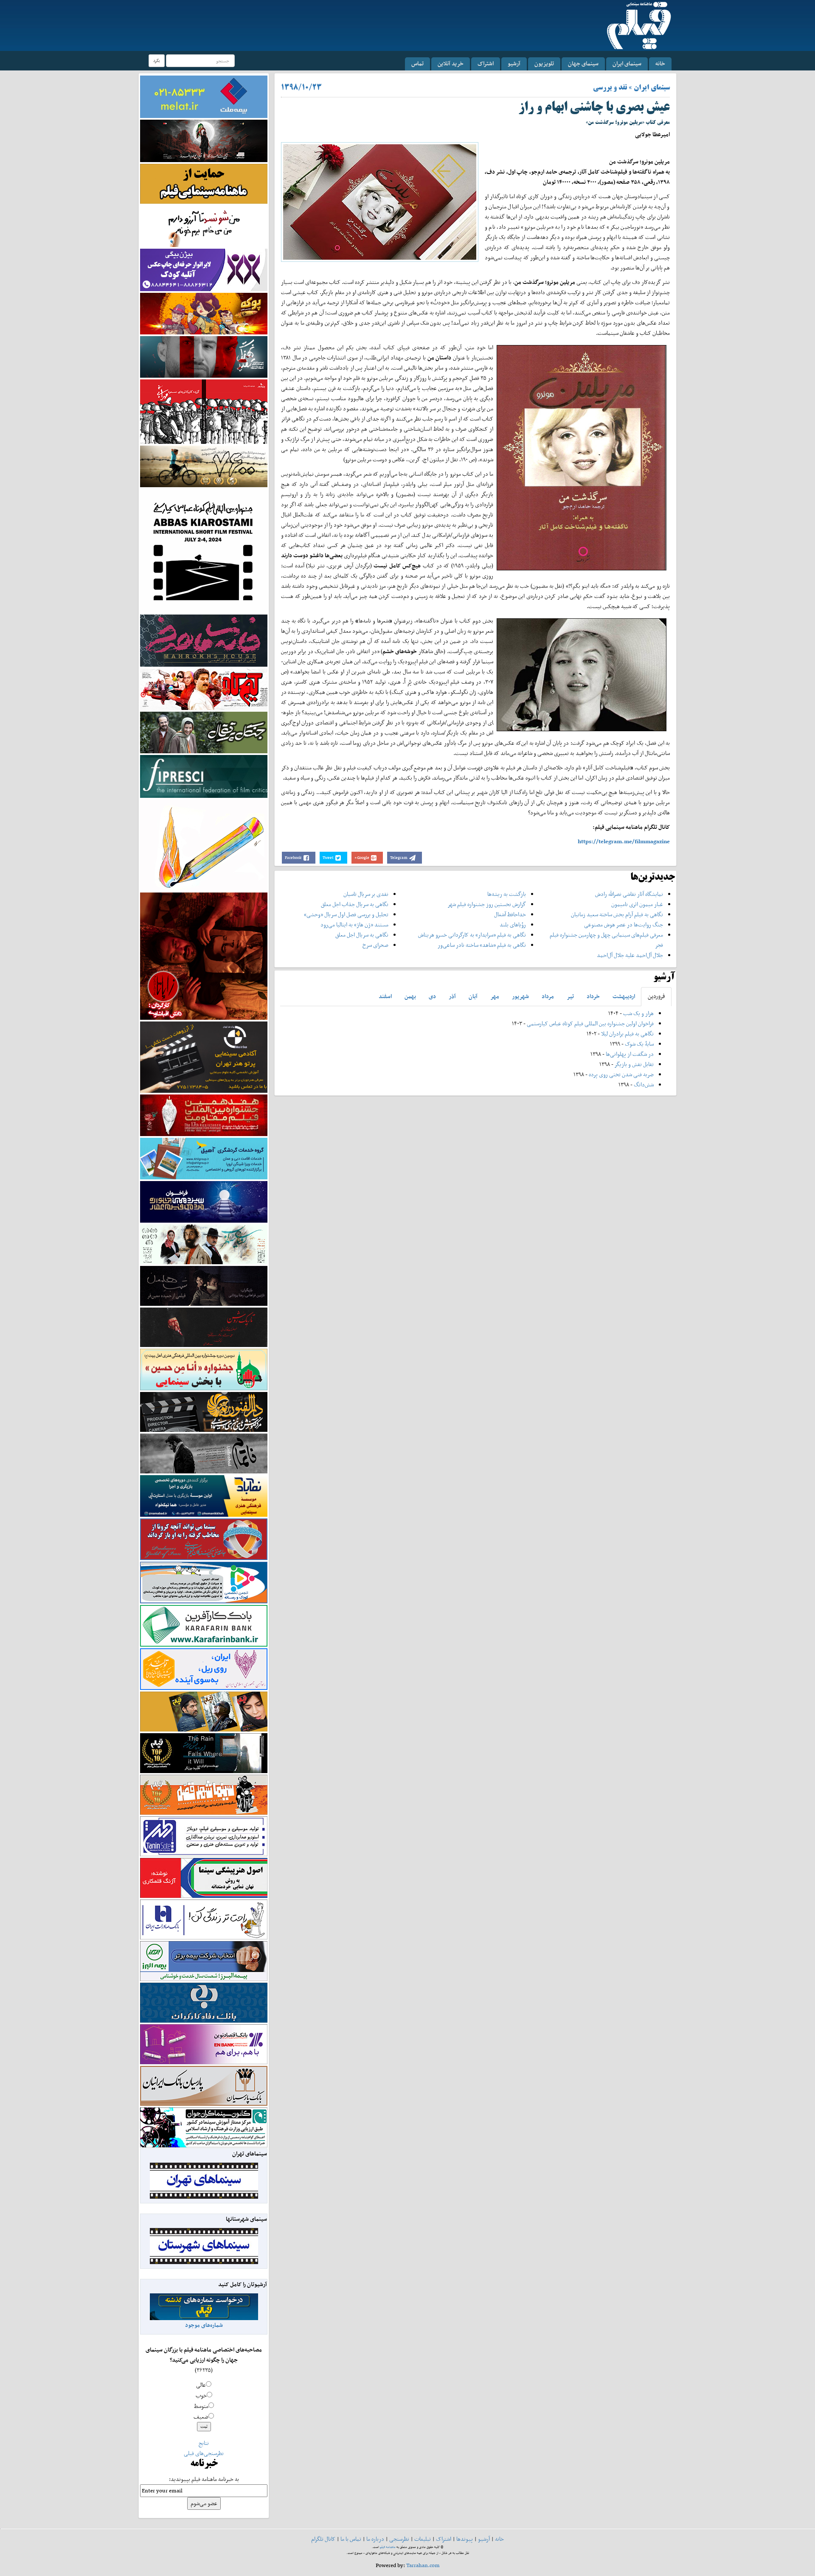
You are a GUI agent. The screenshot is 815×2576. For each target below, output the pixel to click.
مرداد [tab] (548, 996)
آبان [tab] (473, 996)
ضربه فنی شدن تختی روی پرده (621, 1074)
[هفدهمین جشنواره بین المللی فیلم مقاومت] (204, 1115)
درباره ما (375, 2539)
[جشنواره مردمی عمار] (204, 1201)
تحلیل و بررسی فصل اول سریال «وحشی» (346, 914)
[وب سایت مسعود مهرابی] (204, 844)
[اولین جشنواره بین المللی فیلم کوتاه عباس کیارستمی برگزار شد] (204, 550)
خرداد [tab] (593, 996)
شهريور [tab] (520, 996)
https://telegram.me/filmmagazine (624, 841)
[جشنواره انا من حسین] (204, 1369)
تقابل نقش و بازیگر (634, 1064)
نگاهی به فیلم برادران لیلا (627, 1034)
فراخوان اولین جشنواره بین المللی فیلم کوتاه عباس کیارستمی (590, 1023)
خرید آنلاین (451, 63)
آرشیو (514, 63)
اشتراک (486, 63)
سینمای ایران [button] (627, 63)
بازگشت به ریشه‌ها (507, 894)
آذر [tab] (452, 996)
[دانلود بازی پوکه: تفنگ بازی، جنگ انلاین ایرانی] (204, 313)
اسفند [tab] (385, 996)
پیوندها (465, 2539)
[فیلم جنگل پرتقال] (204, 732)
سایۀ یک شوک (639, 1044)
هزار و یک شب (638, 1013)
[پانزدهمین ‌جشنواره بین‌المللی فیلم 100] (204, 140)
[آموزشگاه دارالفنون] (204, 1412)
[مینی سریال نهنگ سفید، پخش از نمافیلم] (204, 356)
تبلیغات (423, 2539)
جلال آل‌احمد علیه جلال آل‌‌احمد (630, 955)
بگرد (157, 60)
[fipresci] (204, 776)
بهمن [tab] (410, 996)
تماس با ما (351, 2539)
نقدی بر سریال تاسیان (366, 894)
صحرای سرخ (375, 945)
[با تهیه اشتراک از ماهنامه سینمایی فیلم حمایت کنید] (204, 183)
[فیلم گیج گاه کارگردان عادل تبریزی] (204, 689)
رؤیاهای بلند (513, 925)
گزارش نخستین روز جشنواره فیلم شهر (487, 904)
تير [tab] (570, 996)
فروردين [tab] (656, 996)
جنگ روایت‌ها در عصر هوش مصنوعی (624, 925)
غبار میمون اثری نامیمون (637, 904)
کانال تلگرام (323, 2539)
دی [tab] (432, 996)
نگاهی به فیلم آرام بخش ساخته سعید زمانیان (617, 914)
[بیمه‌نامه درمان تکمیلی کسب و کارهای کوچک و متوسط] (204, 96)
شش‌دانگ (644, 1085)
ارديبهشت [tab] (624, 996)
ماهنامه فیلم (388, 2547)
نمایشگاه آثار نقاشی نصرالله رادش (629, 894)
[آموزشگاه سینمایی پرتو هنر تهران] (204, 1056)
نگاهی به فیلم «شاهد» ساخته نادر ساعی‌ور (482, 945)
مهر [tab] (495, 996)
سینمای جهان (583, 63)
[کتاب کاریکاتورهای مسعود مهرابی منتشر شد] (204, 411)
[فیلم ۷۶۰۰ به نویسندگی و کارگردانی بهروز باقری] (204, 466)
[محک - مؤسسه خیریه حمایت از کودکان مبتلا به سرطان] (204, 226)
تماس (417, 63)
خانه (660, 63)
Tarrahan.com (423, 2565)
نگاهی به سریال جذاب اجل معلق (355, 904)
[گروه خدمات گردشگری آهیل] (204, 1158)
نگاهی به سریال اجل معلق (362, 935)
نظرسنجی (399, 2539)
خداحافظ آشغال (510, 914)
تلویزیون (544, 63)
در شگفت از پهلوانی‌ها (629, 1054)
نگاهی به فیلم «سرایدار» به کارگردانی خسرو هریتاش (472, 935)
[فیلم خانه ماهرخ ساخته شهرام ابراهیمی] (204, 640)
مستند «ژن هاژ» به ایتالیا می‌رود (354, 925)
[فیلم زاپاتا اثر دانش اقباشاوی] (204, 955)
